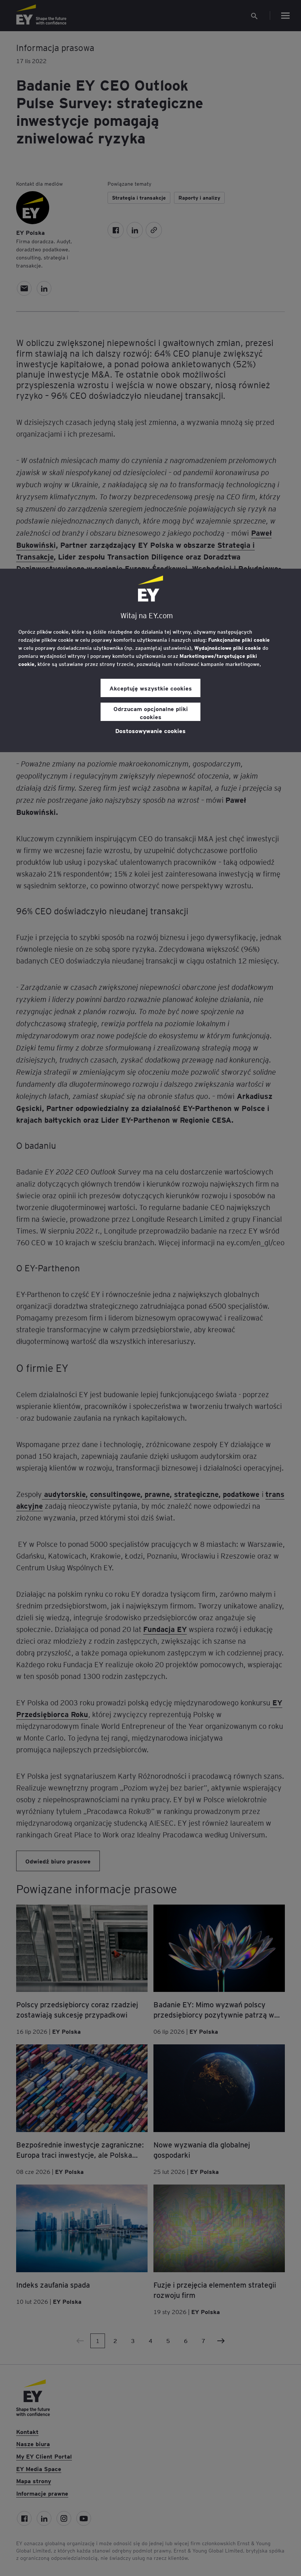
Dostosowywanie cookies (150, 730)
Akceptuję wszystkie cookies (151, 688)
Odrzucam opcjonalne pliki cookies (151, 713)
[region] (150, 660)
